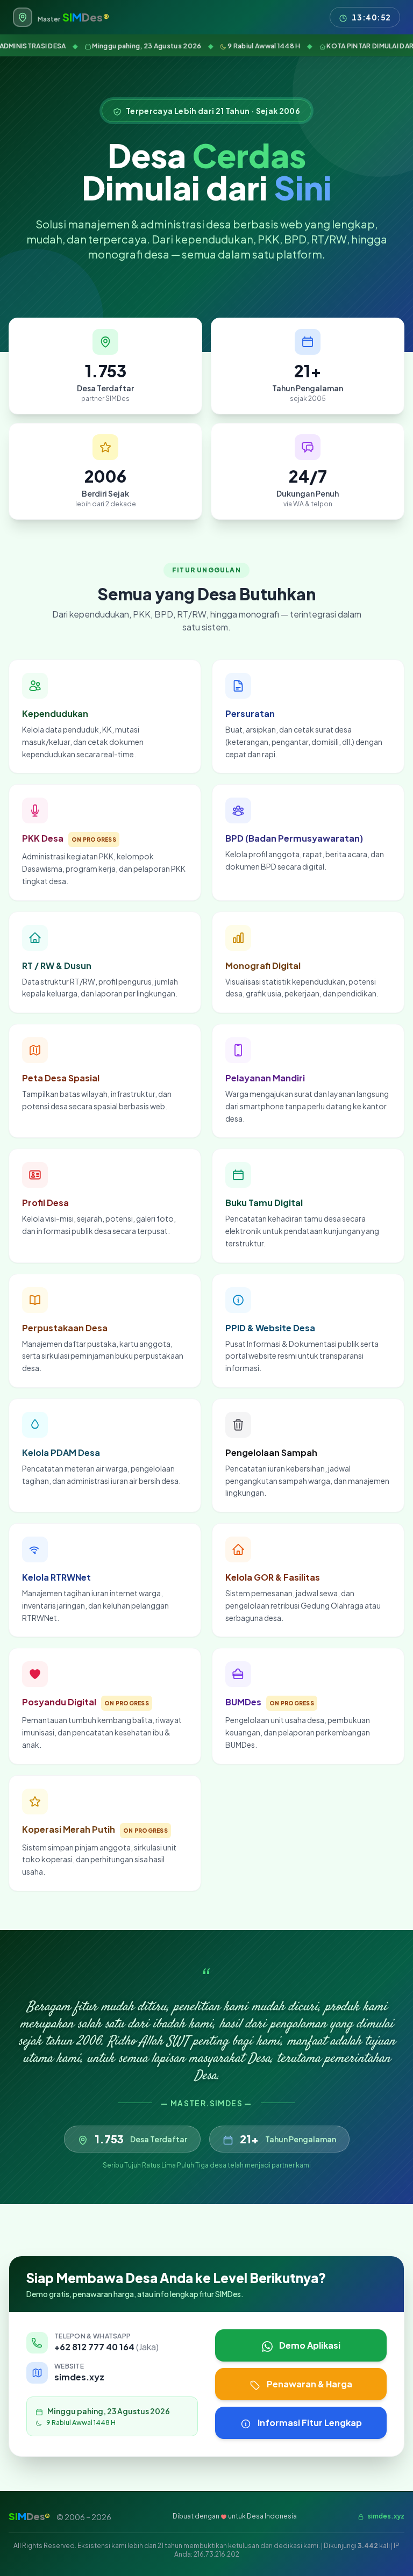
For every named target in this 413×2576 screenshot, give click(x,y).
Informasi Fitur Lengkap (310, 2423)
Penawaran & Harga (309, 2384)
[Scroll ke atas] (387, 2550)
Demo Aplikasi (310, 2345)
